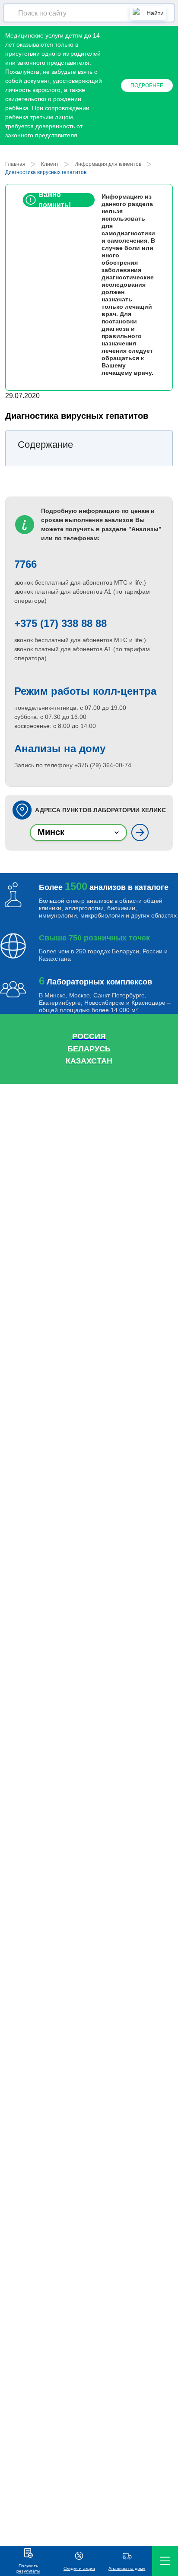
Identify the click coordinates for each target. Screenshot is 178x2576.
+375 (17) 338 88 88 (60, 623)
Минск (51, 832)
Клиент (50, 164)
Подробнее (147, 85)
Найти (155, 13)
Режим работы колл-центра (85, 691)
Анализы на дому (60, 748)
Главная (15, 164)
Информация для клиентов (108, 164)
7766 (25, 564)
